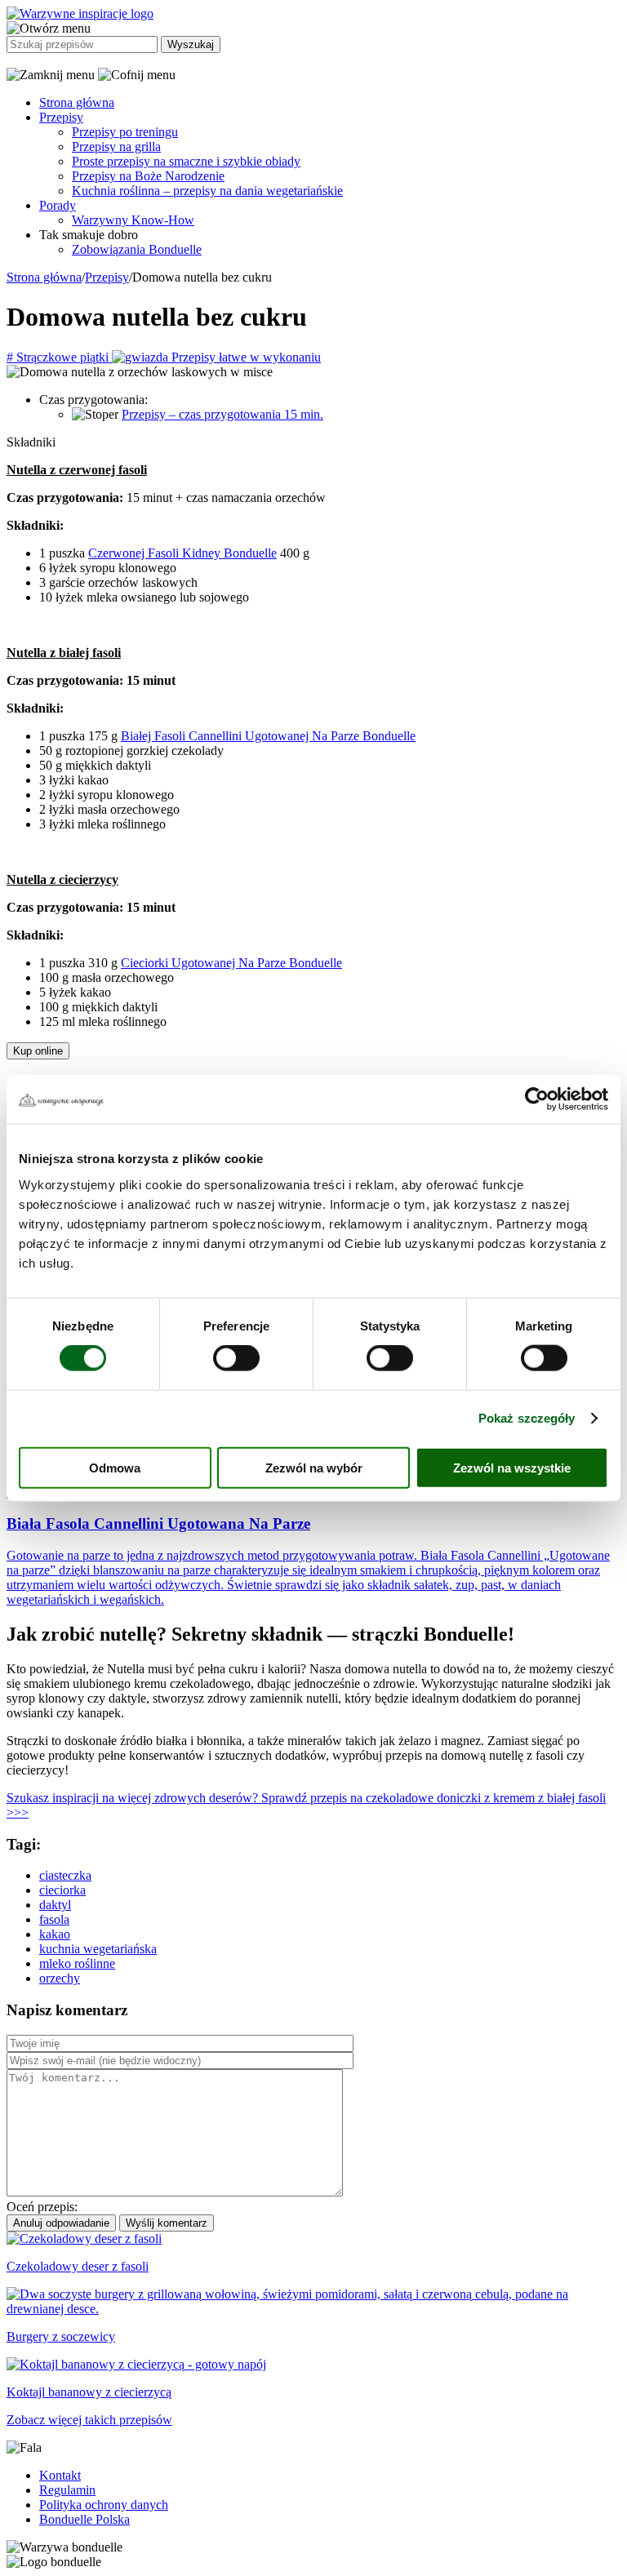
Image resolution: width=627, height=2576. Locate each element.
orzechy (60, 1978)
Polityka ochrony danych (104, 2505)
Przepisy (61, 117)
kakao (55, 1934)
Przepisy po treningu (125, 132)
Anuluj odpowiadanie (61, 2223)
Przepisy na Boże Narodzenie (148, 176)
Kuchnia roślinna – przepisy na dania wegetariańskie (207, 191)
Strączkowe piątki (59, 357)
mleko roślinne (77, 1963)
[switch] (236, 1358)
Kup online (38, 1051)
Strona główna (77, 102)
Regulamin (67, 2490)
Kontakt (60, 2475)
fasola (54, 1919)
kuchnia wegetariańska (98, 1949)
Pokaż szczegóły (527, 1418)
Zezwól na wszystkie (512, 1467)
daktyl (55, 1905)
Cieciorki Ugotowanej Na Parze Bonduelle (231, 963)
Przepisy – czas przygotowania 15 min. (222, 414)
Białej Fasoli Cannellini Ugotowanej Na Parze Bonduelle (268, 736)
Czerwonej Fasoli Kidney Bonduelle (182, 553)
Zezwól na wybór (314, 1467)
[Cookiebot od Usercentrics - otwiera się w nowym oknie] (537, 1099)
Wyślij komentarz (167, 2223)
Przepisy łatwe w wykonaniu (245, 357)
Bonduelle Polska (84, 2519)
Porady (58, 205)
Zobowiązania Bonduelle (137, 249)
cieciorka (62, 1890)
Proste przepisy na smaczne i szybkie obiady (186, 161)
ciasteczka (65, 1875)
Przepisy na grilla (116, 147)
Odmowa (115, 1467)
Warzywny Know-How (133, 220)
